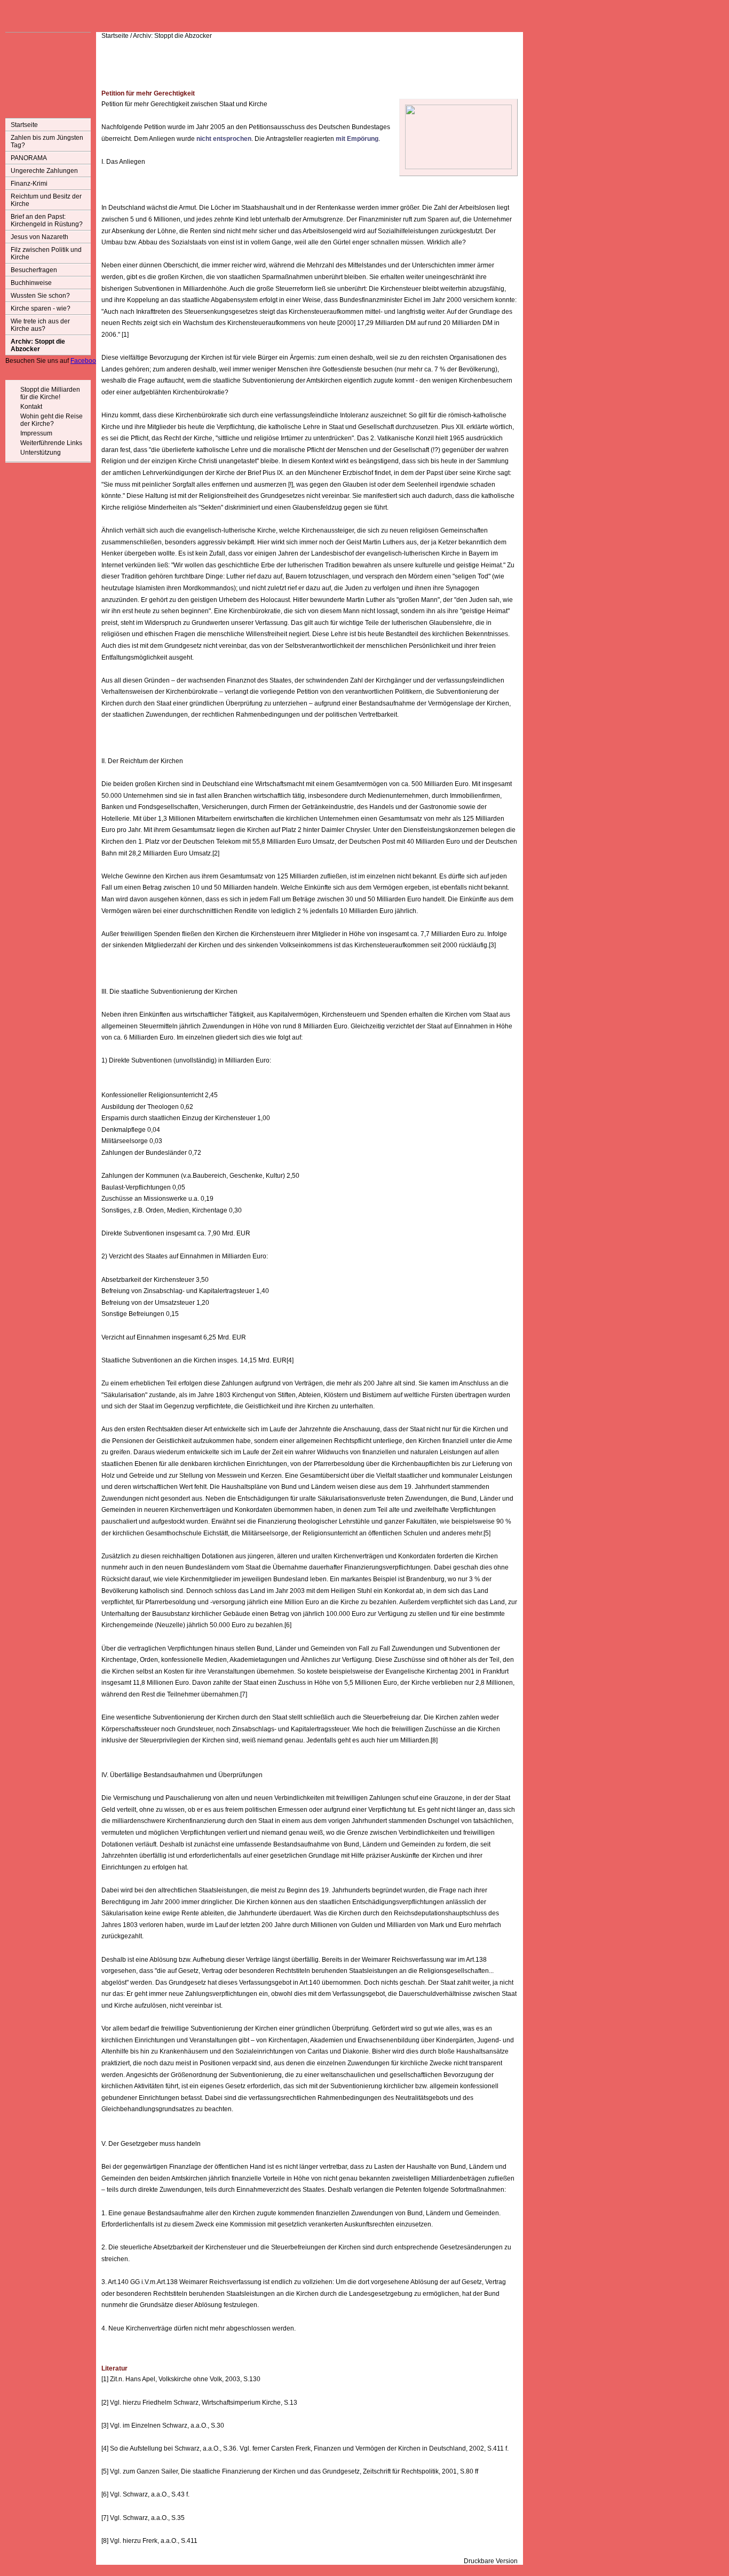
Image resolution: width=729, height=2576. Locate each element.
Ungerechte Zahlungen (44, 171)
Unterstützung (41, 453)
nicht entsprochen (224, 139)
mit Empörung (357, 139)
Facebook (85, 361)
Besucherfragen (34, 270)
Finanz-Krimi (29, 184)
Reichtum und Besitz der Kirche (46, 200)
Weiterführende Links (51, 443)
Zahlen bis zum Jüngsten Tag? (47, 141)
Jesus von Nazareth (39, 237)
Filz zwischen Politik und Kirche (46, 253)
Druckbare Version (491, 2561)
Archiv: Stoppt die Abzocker (38, 345)
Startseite (24, 125)
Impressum (36, 433)
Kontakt (31, 407)
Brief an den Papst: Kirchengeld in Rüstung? (47, 220)
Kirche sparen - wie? (41, 308)
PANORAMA (29, 158)
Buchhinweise (31, 283)
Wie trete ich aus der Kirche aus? (40, 325)
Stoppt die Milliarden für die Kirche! (50, 393)
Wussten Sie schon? (40, 296)
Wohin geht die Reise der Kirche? (51, 420)
